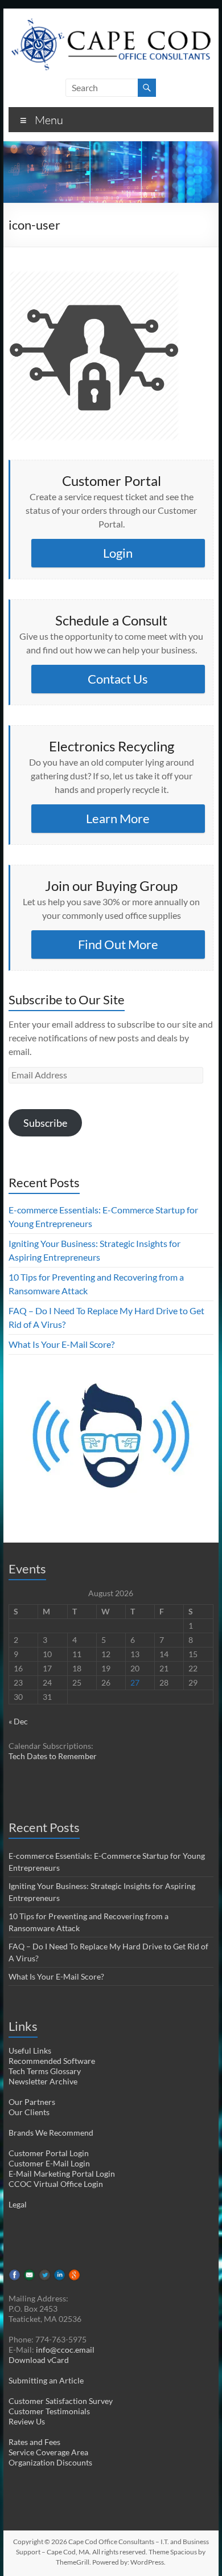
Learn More (118, 818)
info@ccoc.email (65, 2350)
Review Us (27, 2421)
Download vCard (39, 2360)
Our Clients (29, 2112)
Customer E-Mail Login (49, 2163)
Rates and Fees (34, 2442)
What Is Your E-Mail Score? (61, 1344)
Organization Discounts (50, 2462)
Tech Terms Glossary (45, 2071)
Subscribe (45, 1123)
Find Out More (118, 944)
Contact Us (118, 679)
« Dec (18, 1721)
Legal (18, 2204)
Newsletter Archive (43, 2081)
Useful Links (30, 2050)
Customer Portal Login (49, 2153)
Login (118, 553)
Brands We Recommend (51, 2133)
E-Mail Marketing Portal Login (62, 2174)
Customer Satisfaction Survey (61, 2401)
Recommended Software (52, 2061)
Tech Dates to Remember (53, 1756)
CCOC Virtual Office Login (56, 2184)
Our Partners (32, 2102)
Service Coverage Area (48, 2452)
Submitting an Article (46, 2380)
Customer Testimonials (49, 2411)
